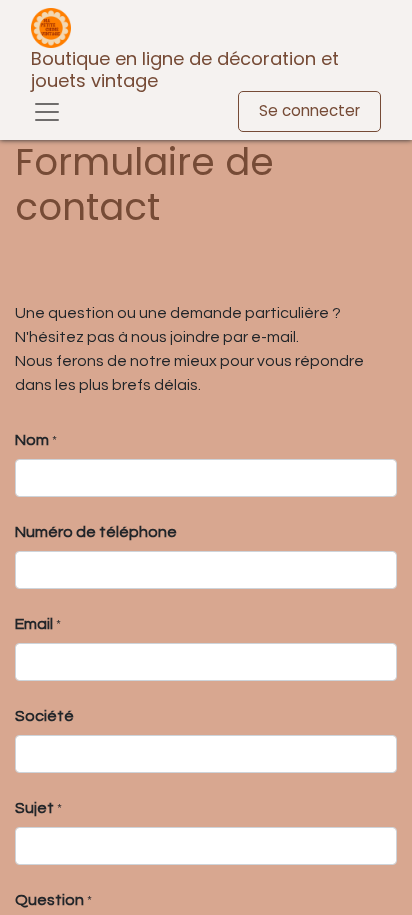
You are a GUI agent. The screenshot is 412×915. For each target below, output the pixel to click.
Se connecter (309, 110)
